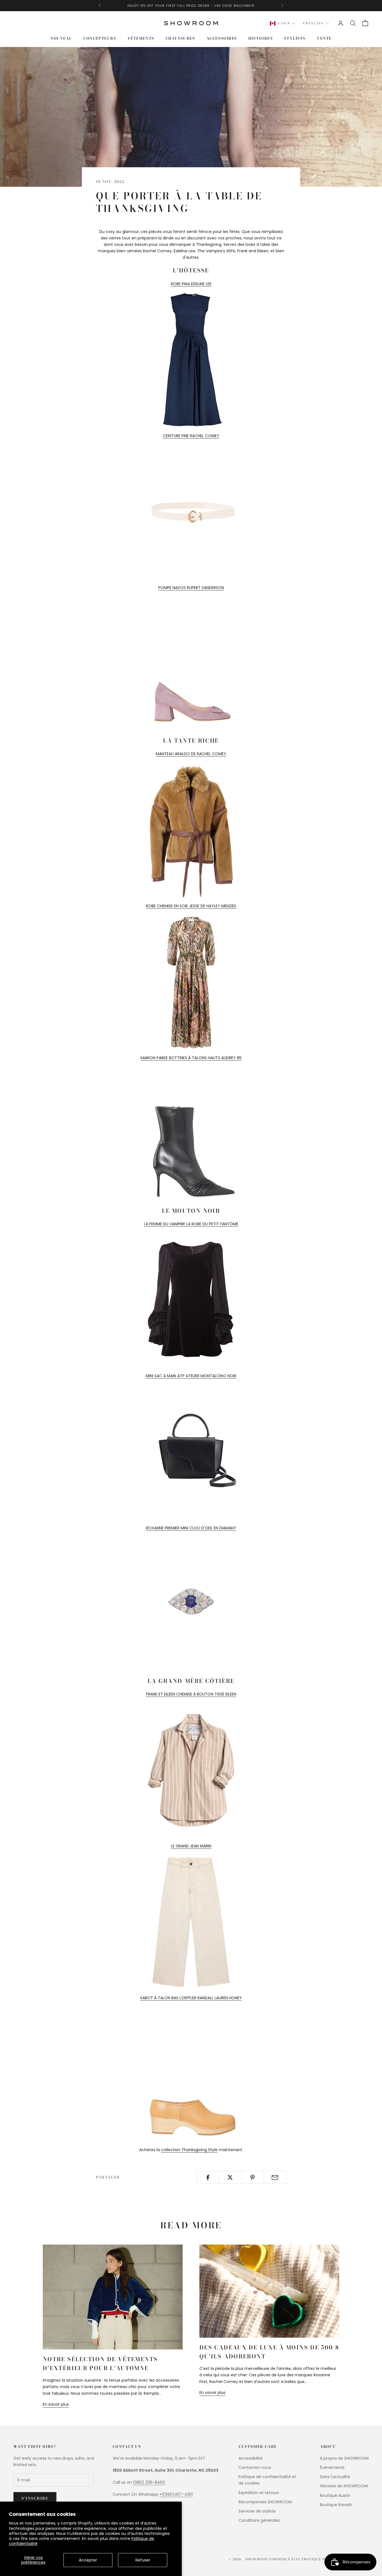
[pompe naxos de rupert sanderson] (191, 663)
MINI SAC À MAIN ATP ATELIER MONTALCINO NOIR (191, 1376)
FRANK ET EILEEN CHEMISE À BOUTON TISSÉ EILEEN (191, 1694)
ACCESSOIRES (222, 38)
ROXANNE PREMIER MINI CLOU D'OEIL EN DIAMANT (191, 1528)
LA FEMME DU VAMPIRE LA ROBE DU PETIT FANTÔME (191, 1224)
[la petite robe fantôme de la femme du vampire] (191, 1300)
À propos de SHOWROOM (344, 2458)
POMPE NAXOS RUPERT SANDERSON (191, 588)
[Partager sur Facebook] (208, 2177)
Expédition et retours (259, 2493)
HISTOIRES (260, 38)
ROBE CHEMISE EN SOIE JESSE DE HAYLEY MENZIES (191, 906)
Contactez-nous (255, 2467)
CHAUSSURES (180, 38)
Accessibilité (251, 2458)
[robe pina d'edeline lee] (191, 360)
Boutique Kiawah (336, 2505)
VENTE (324, 38)
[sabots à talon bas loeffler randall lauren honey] (191, 2074)
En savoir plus (56, 2404)
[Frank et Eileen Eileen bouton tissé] (191, 1770)
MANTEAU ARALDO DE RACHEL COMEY (191, 754)
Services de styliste (257, 2511)
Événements (332, 2467)
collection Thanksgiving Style (189, 2150)
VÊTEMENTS (141, 38)
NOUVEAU (61, 38)
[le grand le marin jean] (191, 1922)
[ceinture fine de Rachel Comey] (191, 512)
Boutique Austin (335, 2495)
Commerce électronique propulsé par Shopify (319, 2559)
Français (313, 23)
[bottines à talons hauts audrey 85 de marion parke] (191, 1134)
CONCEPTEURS (100, 38)
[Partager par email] (275, 2177)
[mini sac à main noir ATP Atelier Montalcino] (191, 1452)
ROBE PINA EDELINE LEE (191, 284)
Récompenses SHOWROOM (265, 2502)
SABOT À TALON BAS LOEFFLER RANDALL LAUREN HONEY (191, 1998)
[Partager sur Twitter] (230, 2177)
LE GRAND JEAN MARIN (191, 1846)
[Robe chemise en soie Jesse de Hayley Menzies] (191, 982)
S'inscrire (35, 2498)
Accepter (88, 2560)
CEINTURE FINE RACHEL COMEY (191, 436)
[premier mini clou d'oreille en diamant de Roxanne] (191, 1603)
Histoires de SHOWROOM (344, 2486)
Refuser (143, 2560)
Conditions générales (259, 2520)
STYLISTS (295, 38)
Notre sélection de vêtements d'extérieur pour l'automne (100, 2364)
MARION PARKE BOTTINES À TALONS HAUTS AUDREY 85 (191, 1058)
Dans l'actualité (335, 2477)
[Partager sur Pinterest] (253, 2177)
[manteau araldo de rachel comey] (191, 830)
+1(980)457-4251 (176, 2494)
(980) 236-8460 (149, 2482)
